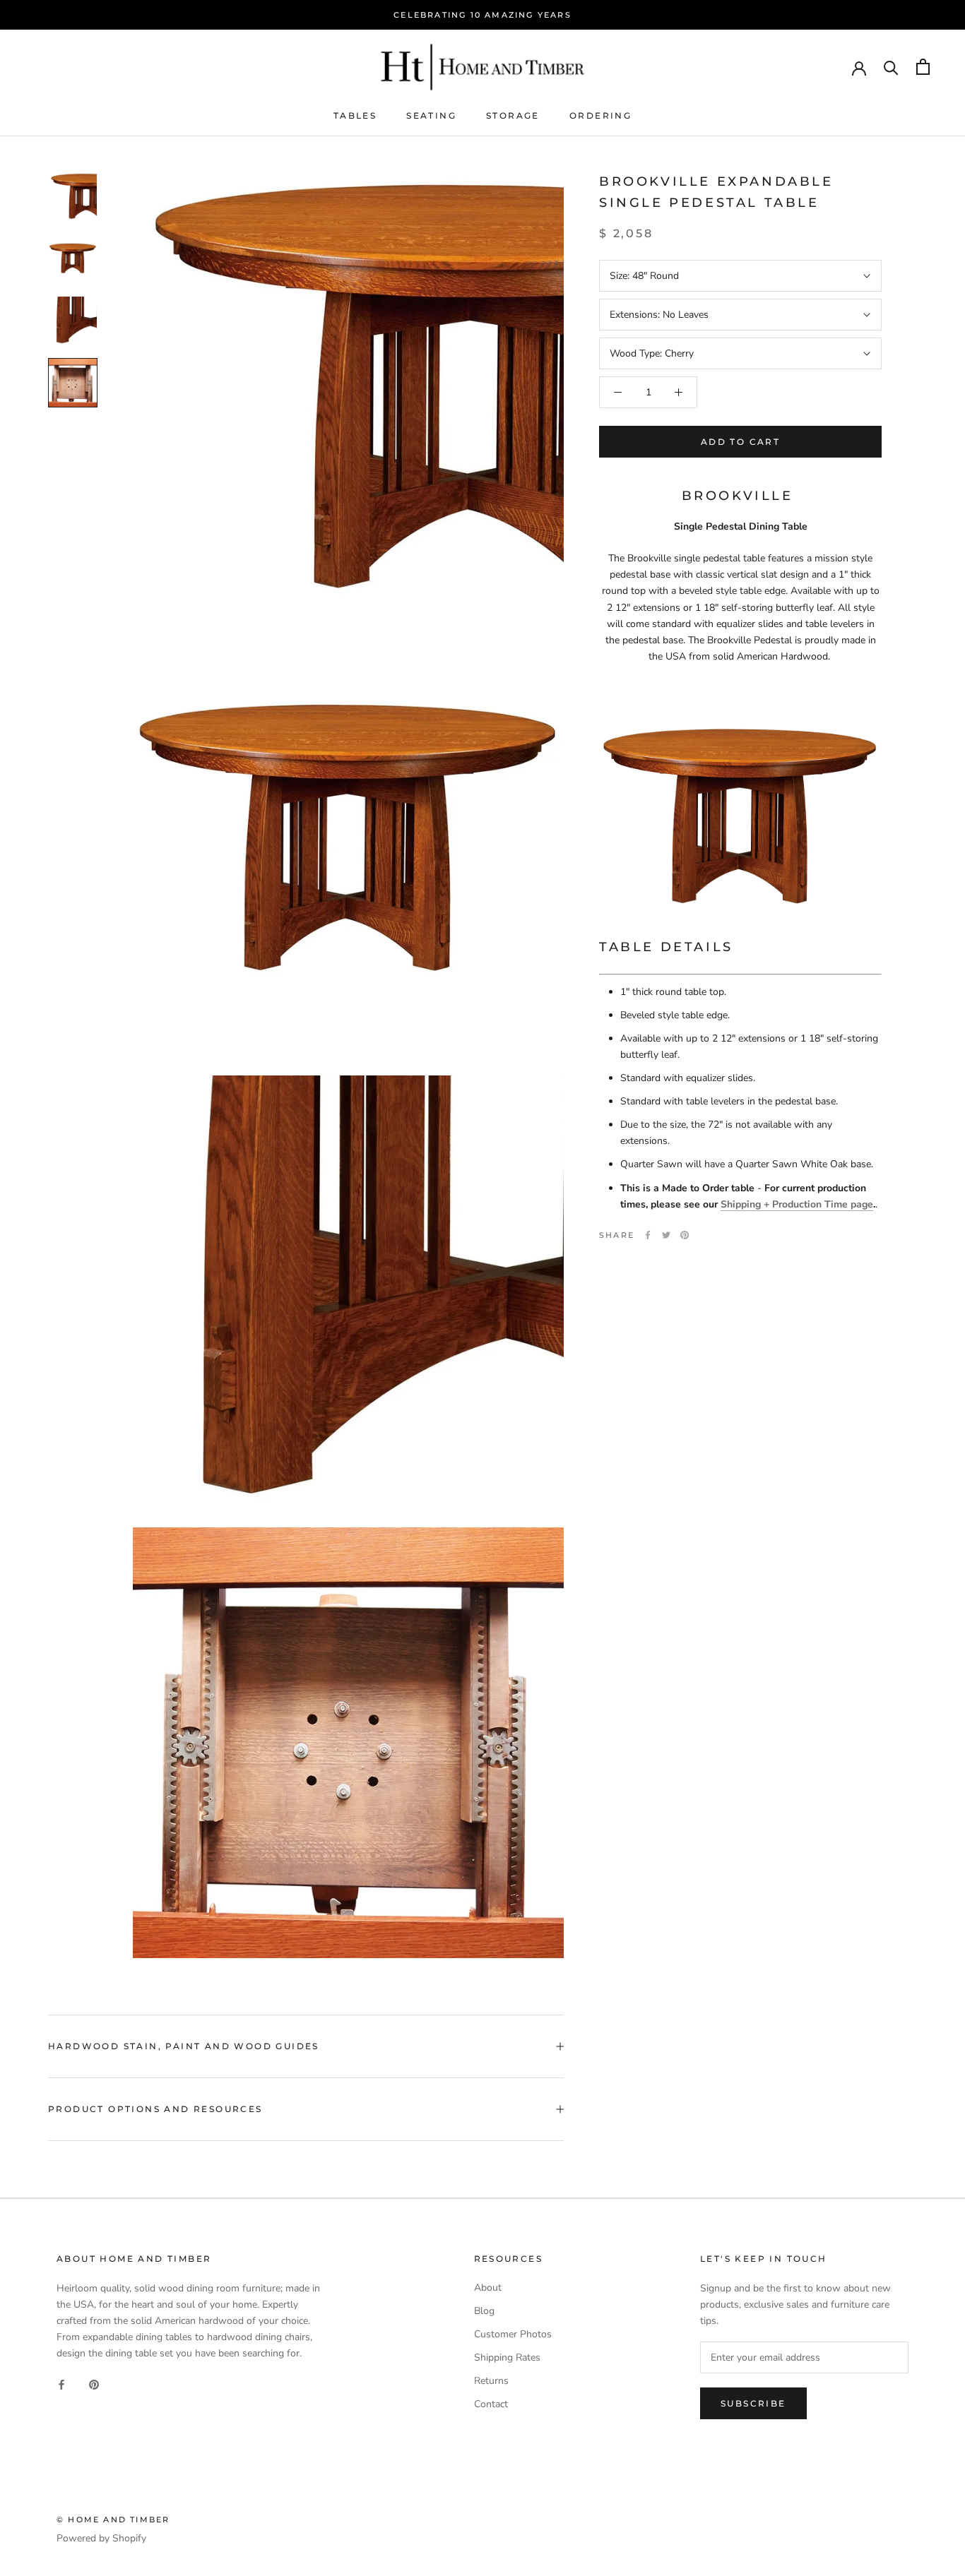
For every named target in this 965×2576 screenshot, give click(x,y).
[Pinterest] (685, 1235)
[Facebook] (648, 1235)
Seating (431, 115)
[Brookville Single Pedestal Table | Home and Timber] (740, 817)
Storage (513, 115)
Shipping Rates (507, 2357)
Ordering (600, 115)
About (488, 2288)
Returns (491, 2381)
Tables (355, 115)
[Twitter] (666, 1235)
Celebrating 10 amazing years (482, 15)
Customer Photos (513, 2334)
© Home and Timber (113, 2520)
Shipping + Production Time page (797, 1204)
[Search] (891, 67)
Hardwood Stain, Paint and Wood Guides (184, 2046)
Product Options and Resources (155, 2109)
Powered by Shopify (101, 2538)
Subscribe (753, 2403)
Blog (484, 2311)
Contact (491, 2404)
